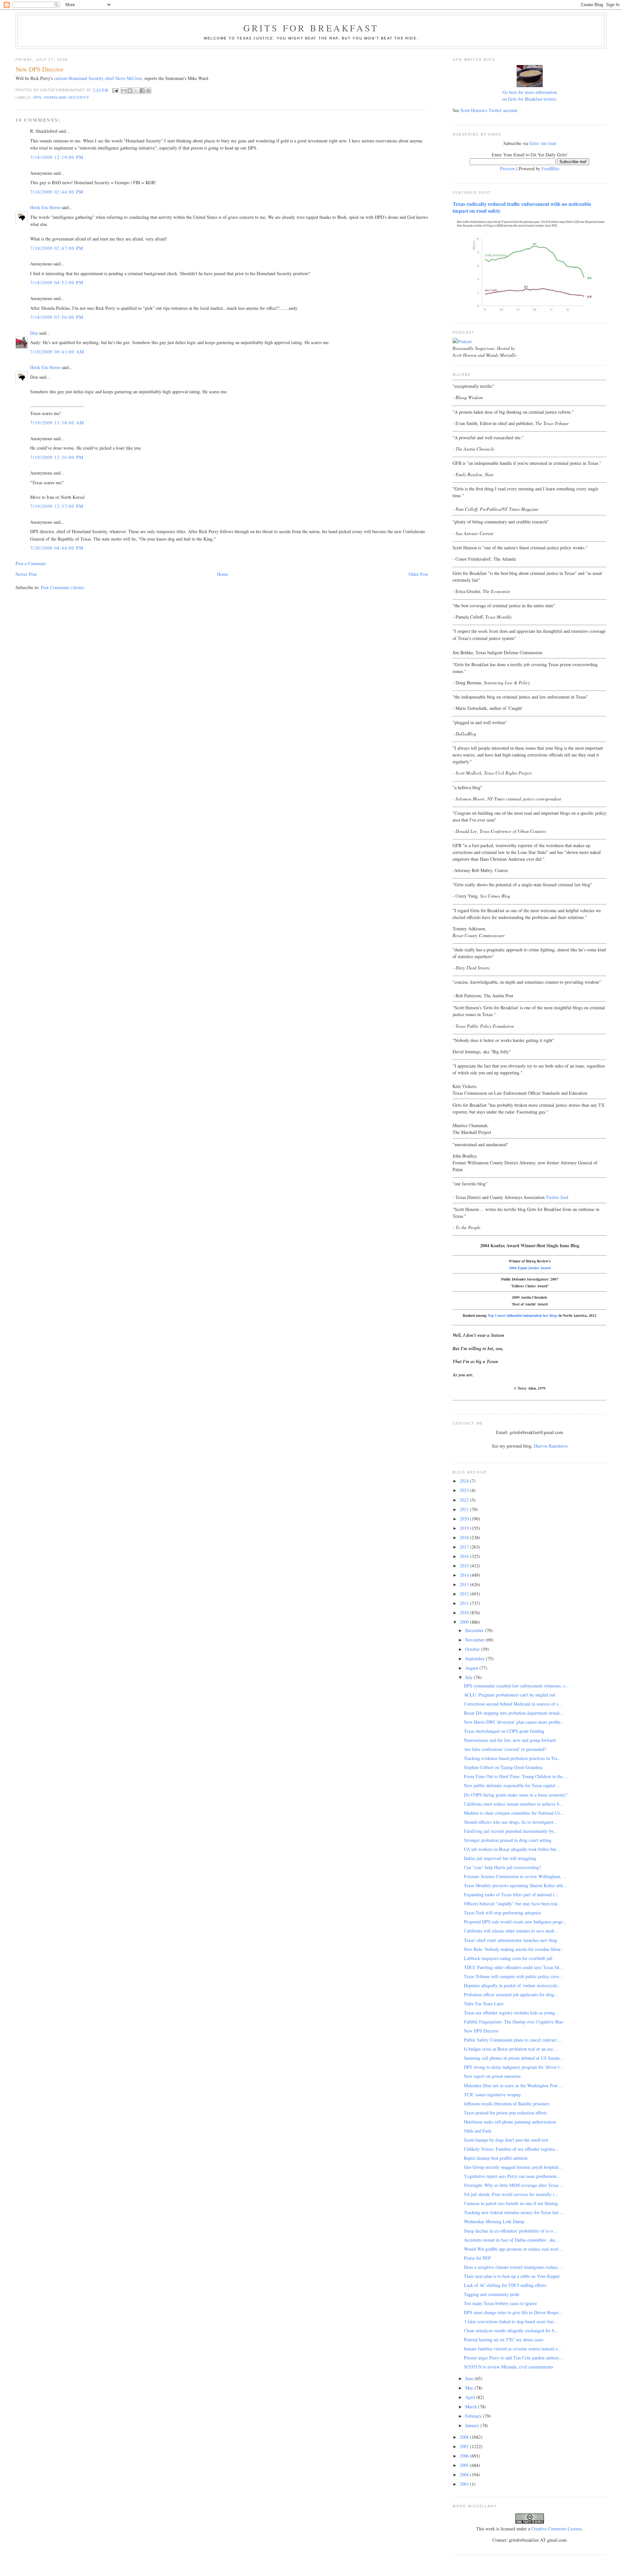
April (471, 2397)
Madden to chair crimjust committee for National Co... (514, 1813)
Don (34, 333)
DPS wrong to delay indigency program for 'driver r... (514, 2067)
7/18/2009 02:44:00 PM (57, 192)
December (475, 1630)
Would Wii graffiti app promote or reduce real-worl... (513, 2249)
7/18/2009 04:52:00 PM (57, 282)
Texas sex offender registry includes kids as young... (511, 2013)
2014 (465, 1575)
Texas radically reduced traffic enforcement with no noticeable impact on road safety (522, 207)
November (475, 1640)
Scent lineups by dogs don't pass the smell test (506, 2140)
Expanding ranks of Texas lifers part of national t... (511, 1894)
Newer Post (26, 574)
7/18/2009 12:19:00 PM (57, 157)
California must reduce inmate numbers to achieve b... (513, 1804)
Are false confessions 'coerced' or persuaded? (505, 1749)
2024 (465, 1481)
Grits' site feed (543, 143)
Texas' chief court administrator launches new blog (510, 1940)
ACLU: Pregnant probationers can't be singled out (510, 1695)
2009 (465, 1622)
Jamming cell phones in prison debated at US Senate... (514, 2058)
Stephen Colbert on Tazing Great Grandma (503, 1767)
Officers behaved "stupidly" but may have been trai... (513, 1904)
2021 (465, 1509)
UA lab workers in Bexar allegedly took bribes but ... (513, 1849)
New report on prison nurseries (492, 2076)
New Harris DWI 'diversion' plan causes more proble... (514, 1722)
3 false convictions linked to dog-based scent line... (511, 2321)
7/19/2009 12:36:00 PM (57, 457)
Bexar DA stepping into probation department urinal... (514, 1713)
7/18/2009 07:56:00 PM (57, 317)
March (472, 2407)
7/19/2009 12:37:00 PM (57, 506)
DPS (37, 97)
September (476, 1658)
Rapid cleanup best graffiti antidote (496, 2158)
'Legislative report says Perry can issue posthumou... (512, 2176)
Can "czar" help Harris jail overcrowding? (502, 1867)
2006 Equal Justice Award (530, 1268)
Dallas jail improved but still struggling (500, 1858)
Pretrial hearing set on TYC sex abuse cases (504, 2340)
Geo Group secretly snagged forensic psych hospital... (513, 2167)
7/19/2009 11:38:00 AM (57, 423)
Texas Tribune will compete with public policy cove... (513, 1976)
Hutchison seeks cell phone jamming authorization (510, 2122)
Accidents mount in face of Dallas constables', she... (512, 2240)
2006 (465, 2456)
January (473, 2425)
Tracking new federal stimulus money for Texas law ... (514, 2212)
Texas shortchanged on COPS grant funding (504, 1731)
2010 (465, 1613)
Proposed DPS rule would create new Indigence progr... (515, 1922)
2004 (465, 2475)
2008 (465, 2437)
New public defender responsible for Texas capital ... (512, 1785)
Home (223, 574)
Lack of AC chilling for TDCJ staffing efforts (505, 2285)
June (470, 2378)
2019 (465, 1528)
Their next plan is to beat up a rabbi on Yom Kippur (512, 2276)
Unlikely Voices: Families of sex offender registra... (511, 2149)
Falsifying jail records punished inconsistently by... (511, 1831)
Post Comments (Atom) (63, 587)
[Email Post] (115, 90)
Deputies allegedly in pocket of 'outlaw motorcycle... (513, 1985)
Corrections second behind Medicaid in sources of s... (513, 1704)
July (470, 1677)
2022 (465, 1500)
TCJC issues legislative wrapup (492, 2094)
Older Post (418, 574)
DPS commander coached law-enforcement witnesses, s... (516, 1686)
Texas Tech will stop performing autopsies (502, 1913)
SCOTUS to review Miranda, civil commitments (508, 2367)
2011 (465, 1603)
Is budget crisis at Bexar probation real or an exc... (510, 2049)
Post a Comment (31, 563)
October (473, 1649)
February (474, 2416)
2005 (465, 2465)
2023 (465, 1490)
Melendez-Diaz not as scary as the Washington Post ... (513, 2085)
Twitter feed (557, 1197)
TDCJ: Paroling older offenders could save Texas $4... (513, 1967)
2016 (465, 1556)
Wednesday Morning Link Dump (494, 2221)
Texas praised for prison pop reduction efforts (505, 2113)
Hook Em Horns (45, 207)
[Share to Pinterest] (148, 91)
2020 (465, 1519)
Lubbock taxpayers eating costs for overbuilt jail (508, 1958)
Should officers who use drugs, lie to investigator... (511, 1822)
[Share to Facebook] (142, 91)
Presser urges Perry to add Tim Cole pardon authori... (513, 2358)
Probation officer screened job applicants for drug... (511, 1994)
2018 (465, 1537)
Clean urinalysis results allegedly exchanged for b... (511, 2330)
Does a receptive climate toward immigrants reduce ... (513, 2267)
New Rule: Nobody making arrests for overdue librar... (514, 1949)
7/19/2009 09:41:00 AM (57, 352)
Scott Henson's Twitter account (489, 110)
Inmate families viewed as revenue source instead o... (513, 2349)
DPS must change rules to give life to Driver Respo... (513, 2312)
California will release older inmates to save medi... (511, 1931)
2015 (465, 1566)
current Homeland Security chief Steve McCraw (98, 78)
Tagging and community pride (492, 2294)
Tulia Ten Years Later (484, 2004)
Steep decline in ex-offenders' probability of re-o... (510, 2231)
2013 (465, 1584)
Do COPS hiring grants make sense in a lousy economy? (516, 1795)
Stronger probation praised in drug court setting (508, 1840)
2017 (465, 1547)
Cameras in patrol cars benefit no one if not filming (511, 2203)
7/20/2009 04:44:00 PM (57, 548)
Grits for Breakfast (311, 28)
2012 (465, 1594)
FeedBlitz (550, 168)
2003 (465, 2484)
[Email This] (124, 91)
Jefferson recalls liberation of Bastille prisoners (507, 2104)
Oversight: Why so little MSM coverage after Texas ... (514, 2185)
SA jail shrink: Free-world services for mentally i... (511, 2194)
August (472, 1668)
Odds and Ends (478, 2131)
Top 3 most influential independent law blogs (523, 1315)
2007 (465, 2446)
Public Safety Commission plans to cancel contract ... (513, 2040)
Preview (508, 168)
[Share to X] (136, 91)
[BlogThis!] (130, 91)
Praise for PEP (477, 2258)
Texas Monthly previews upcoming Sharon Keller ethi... (515, 1885)
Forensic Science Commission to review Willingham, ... (515, 1876)
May (470, 2388)
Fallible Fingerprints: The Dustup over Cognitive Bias (513, 2022)
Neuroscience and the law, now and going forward (510, 1740)
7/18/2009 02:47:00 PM (57, 248)
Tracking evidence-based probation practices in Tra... (513, 1758)
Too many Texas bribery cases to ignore (500, 2303)
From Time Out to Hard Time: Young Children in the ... (516, 1776)
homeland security (67, 97)
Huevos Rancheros (551, 1446)
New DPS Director (481, 2031)
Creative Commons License (556, 2529)
